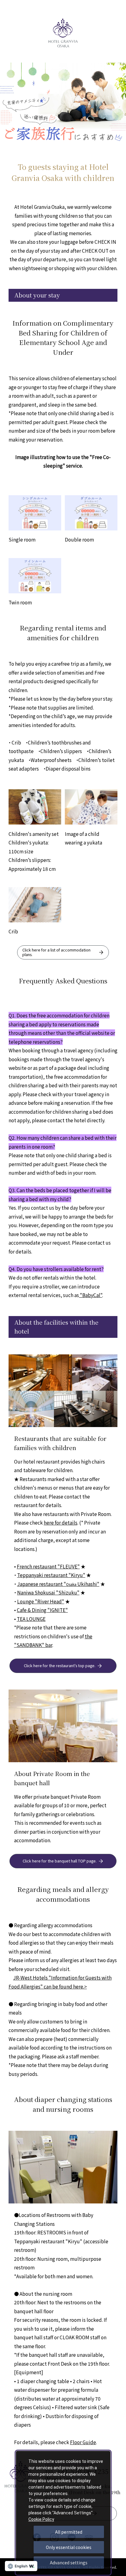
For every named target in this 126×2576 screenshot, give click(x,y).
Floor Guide (83, 2442)
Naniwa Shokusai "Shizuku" (48, 1592)
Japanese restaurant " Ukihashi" (58, 1584)
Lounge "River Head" (41, 1601)
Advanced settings (69, 2563)
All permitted (69, 2532)
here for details (61, 1522)
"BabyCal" (91, 1295)
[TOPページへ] (63, 22)
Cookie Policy (41, 2519)
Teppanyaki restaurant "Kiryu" (51, 1575)
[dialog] (63, 2513)
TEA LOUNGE (31, 1619)
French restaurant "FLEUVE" (48, 1566)
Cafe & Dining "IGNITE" (42, 1610)
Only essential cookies (69, 2547)
